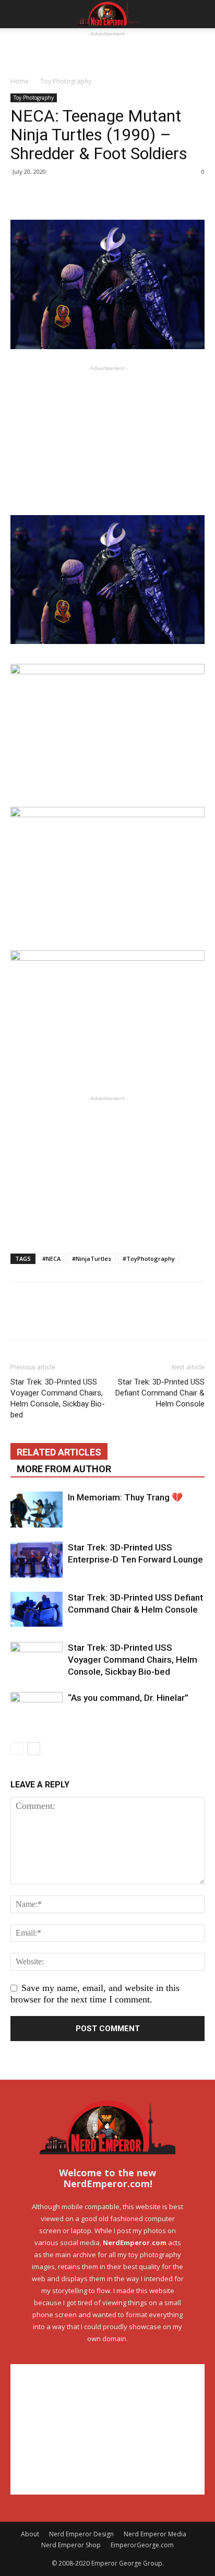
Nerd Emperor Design (81, 2534)
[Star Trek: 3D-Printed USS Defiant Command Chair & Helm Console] (37, 1609)
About (30, 2534)
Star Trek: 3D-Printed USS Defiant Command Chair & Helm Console (160, 1393)
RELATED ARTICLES (59, 1452)
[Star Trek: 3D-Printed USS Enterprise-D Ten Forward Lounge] (37, 1560)
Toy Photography (66, 81)
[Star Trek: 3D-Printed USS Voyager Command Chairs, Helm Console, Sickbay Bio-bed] (37, 1659)
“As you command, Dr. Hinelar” (128, 1698)
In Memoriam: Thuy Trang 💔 (125, 1497)
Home (20, 81)
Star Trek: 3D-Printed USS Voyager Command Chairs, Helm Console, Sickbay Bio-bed (58, 1398)
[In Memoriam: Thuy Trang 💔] (37, 1510)
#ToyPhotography (149, 1259)
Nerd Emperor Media (155, 2534)
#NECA (51, 1259)
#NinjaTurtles (92, 1259)
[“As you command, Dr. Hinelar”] (37, 1709)
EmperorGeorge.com (142, 2545)
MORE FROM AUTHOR (64, 1469)
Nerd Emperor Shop (71, 2545)
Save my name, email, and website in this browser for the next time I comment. (95, 1994)
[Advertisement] (107, 52)
